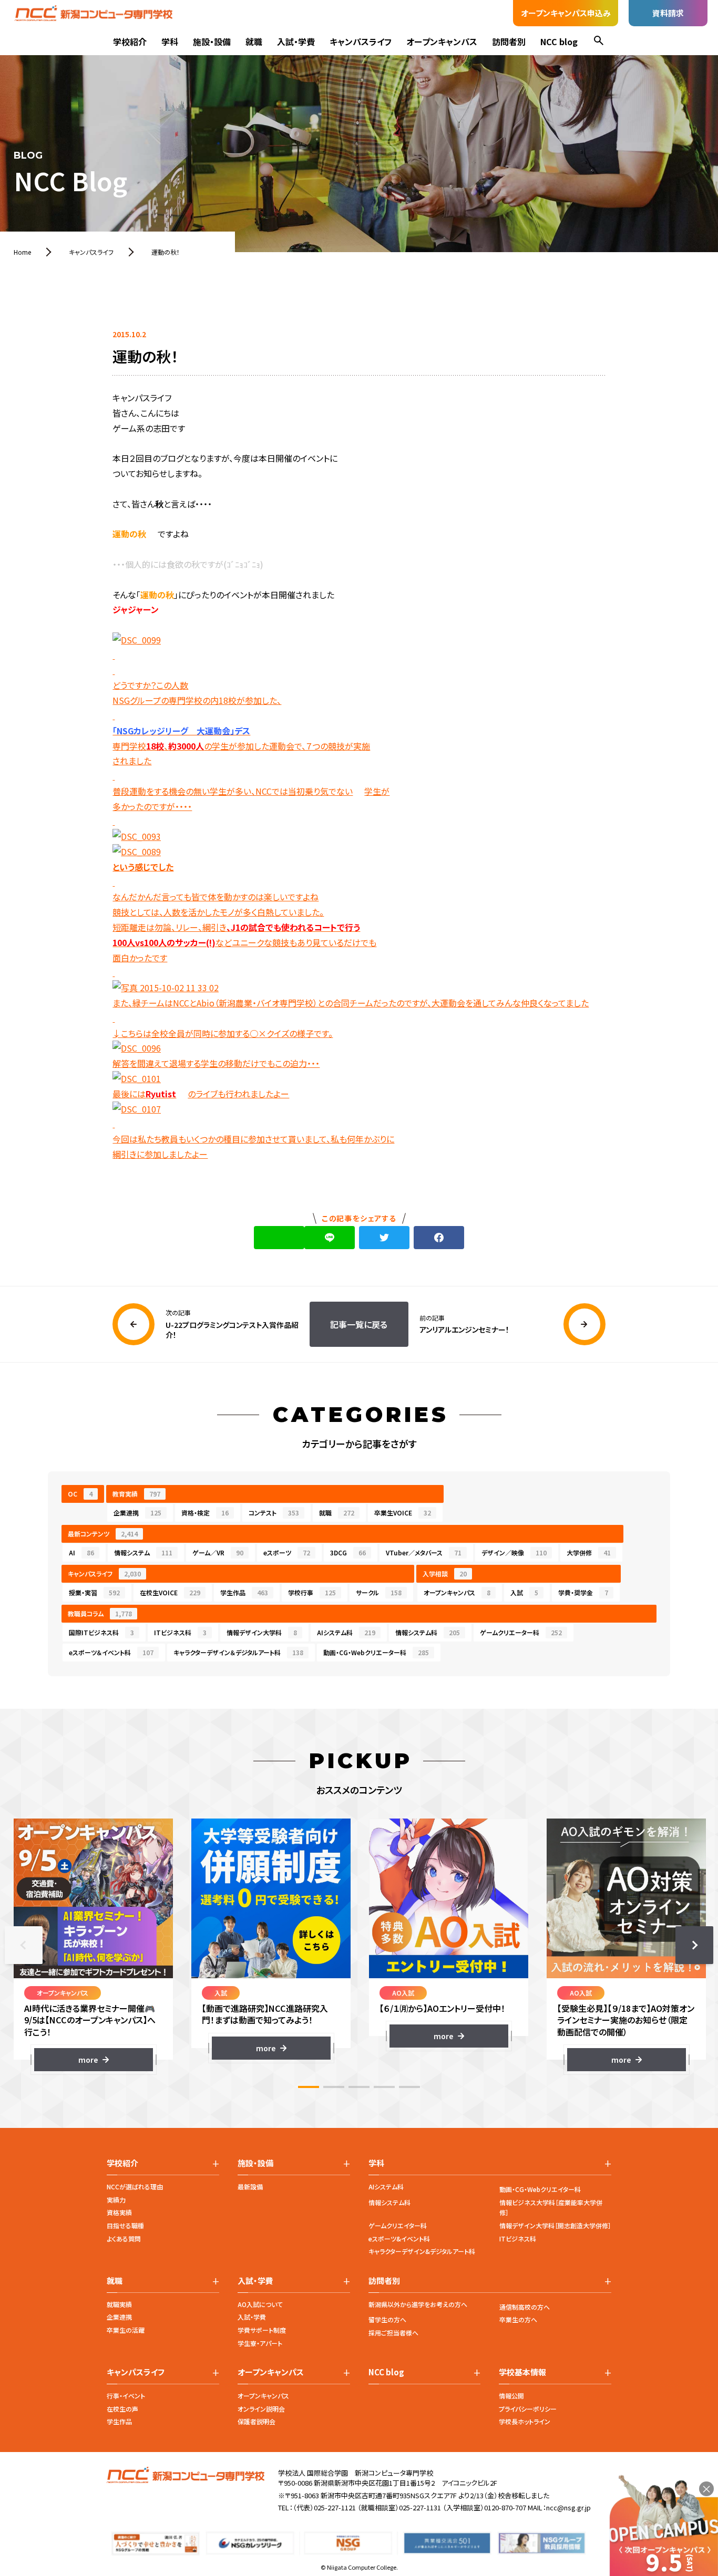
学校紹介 (130, 41)
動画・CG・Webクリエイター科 (540, 2189)
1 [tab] (309, 2087)
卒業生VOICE (403, 1513)
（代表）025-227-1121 (324, 2507)
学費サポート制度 (262, 2330)
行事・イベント (126, 2396)
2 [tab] (334, 2087)
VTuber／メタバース (424, 1552)
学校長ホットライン (525, 2421)
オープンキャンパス (442, 41)
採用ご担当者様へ (393, 2333)
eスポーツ (287, 1552)
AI (81, 1552)
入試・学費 (296, 41)
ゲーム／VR (218, 1552)
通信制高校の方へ (525, 2307)
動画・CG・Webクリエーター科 (376, 1652)
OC (80, 1494)
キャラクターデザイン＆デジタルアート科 (238, 1652)
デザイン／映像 (514, 1552)
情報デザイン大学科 (262, 1632)
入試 (524, 1592)
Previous (24, 1945)
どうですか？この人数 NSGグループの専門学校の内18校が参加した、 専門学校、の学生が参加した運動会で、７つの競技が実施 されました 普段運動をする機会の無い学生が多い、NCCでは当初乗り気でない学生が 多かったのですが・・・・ (251, 745)
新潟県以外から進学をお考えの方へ (418, 2304)
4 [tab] (384, 2087)
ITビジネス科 (180, 1632)
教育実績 (136, 1494)
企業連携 (137, 1513)
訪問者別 (509, 41)
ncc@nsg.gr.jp (568, 2507)
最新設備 (250, 2187)
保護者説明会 (257, 2421)
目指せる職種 (125, 2225)
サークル (379, 1592)
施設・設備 (212, 41)
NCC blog (559, 41)
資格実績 (119, 2212)
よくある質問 (124, 2239)
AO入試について (260, 2304)
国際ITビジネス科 (101, 1632)
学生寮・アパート (260, 2343)
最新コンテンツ (103, 1534)
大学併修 (589, 1552)
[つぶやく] (384, 1238)
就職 (254, 41)
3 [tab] (359, 2087)
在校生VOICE (170, 1592)
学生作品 (244, 1592)
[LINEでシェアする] (330, 1238)
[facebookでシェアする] (439, 1238)
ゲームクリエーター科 (521, 1632)
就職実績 (119, 2304)
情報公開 (511, 2396)
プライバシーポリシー (528, 2409)
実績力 (116, 2200)
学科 (170, 41)
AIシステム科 (346, 1632)
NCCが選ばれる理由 (135, 2187)
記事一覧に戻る (359, 1324)
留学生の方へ (387, 2319)
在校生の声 (122, 2409)
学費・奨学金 (583, 1592)
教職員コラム (100, 1613)
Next (694, 1945)
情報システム (143, 1552)
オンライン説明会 (261, 2409)
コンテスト (274, 1513)
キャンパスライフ (361, 41)
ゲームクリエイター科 (398, 2225)
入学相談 (445, 1573)
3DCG (348, 1552)
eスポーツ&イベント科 (399, 2239)
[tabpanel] (94, 1945)
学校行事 (312, 1592)
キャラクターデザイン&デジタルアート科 (422, 2251)
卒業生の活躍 (126, 2330)
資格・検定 (205, 1513)
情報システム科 (428, 1632)
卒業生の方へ (518, 2319)
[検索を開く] (599, 42)
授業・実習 (94, 1592)
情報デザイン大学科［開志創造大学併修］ (555, 2225)
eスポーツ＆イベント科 (111, 1652)
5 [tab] (409, 2087)
